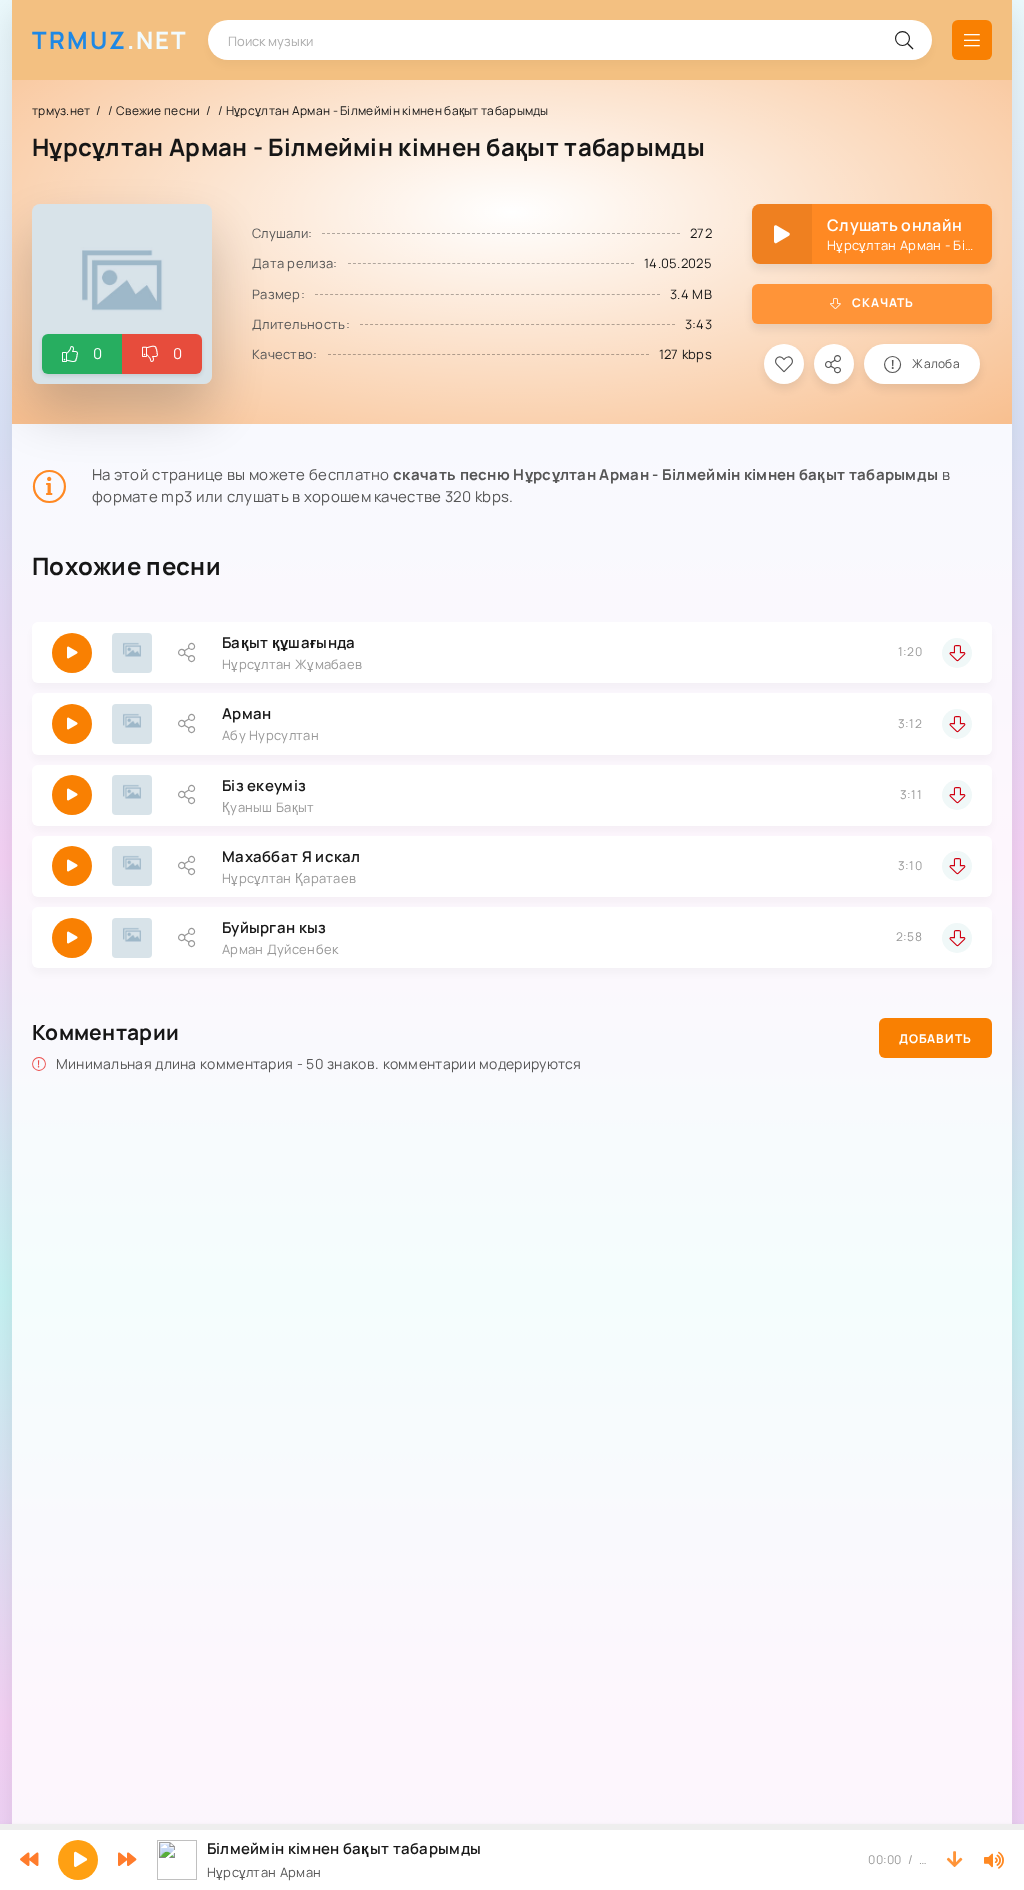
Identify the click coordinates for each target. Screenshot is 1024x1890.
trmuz (110, 39)
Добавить (935, 1038)
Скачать (883, 302)
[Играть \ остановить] (72, 653)
